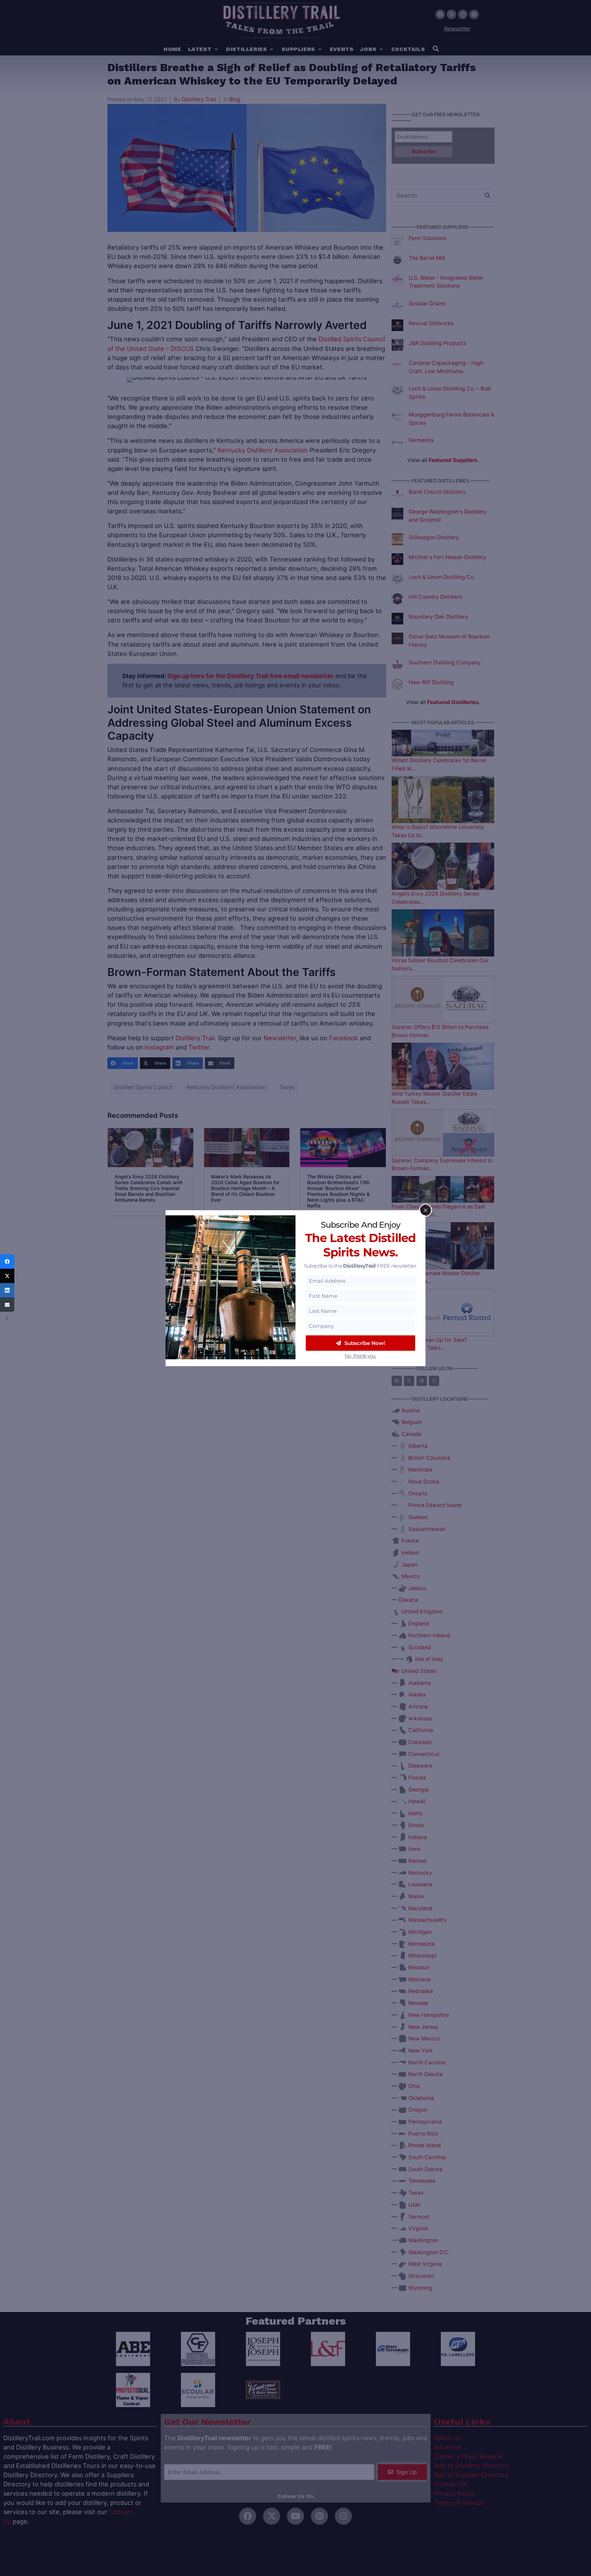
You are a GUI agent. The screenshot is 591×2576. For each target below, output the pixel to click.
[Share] (7, 1261)
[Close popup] (425, 1210)
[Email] (7, 1305)
